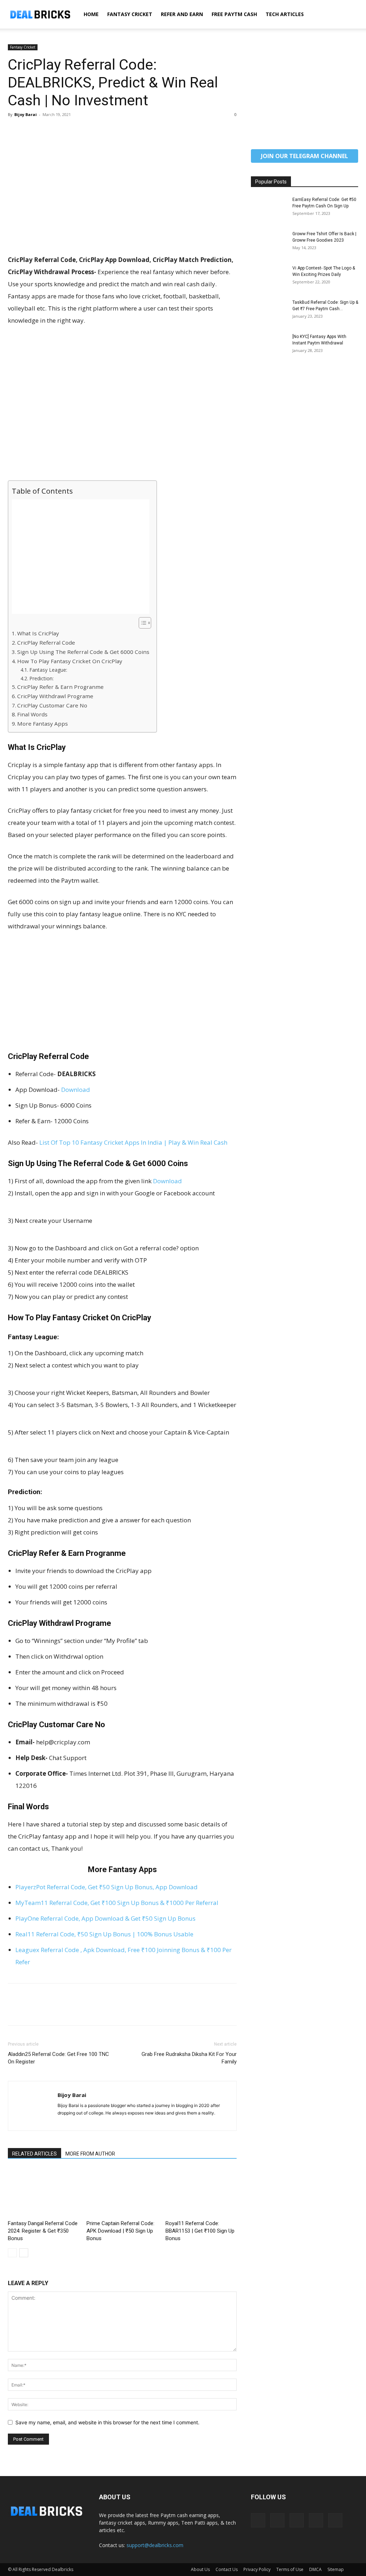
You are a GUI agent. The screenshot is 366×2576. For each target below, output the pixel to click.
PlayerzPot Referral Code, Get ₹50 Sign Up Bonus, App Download (107, 1887)
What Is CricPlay (38, 633)
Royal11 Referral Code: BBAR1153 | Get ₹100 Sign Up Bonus (200, 2231)
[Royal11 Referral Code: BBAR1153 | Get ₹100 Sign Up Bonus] (201, 2193)
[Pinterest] (48, 131)
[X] (31, 131)
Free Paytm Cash (234, 14)
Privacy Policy (257, 2569)
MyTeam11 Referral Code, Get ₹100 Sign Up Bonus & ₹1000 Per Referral (117, 1903)
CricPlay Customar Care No (52, 705)
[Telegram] (297, 2520)
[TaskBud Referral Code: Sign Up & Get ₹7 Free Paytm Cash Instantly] (269, 312)
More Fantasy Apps (43, 724)
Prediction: (41, 678)
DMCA (315, 2569)
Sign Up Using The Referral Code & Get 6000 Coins (83, 652)
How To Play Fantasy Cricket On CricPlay (70, 661)
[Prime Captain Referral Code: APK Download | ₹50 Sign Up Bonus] (122, 2193)
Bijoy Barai (26, 114)
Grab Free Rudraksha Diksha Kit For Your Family (189, 2058)
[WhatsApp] (64, 131)
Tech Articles (285, 14)
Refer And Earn (182, 14)
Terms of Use (290, 2569)
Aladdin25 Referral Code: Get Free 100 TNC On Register (58, 2058)
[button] (350, 15)
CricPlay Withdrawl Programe (55, 696)
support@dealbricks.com (155, 2545)
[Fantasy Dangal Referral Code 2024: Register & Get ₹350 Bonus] (43, 2193)
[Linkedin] (277, 2520)
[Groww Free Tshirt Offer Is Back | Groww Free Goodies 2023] (269, 243)
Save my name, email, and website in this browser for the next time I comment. (107, 2422)
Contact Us (227, 2569)
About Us (200, 2569)
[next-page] (24, 2253)
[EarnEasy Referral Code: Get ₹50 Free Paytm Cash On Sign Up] (269, 209)
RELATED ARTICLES (34, 2154)
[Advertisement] (122, 201)
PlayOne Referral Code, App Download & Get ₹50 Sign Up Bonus (105, 1918)
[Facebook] (15, 131)
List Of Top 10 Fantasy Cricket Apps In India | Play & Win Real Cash (133, 1142)
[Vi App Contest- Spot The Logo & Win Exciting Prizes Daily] (269, 277)
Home (91, 14)
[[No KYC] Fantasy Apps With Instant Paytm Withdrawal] (269, 346)
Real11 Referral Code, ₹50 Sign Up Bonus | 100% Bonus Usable (104, 1934)
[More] (81, 131)
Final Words (32, 714)
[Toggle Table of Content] (141, 623)
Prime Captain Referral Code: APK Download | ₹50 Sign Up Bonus (120, 2231)
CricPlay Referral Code (46, 642)
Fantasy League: (48, 670)
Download (76, 1090)
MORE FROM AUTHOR (90, 2154)
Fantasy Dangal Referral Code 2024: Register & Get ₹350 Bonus (43, 2231)
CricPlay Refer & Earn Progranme (60, 687)
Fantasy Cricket (130, 14)
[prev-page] (12, 2253)
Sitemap (336, 2569)
